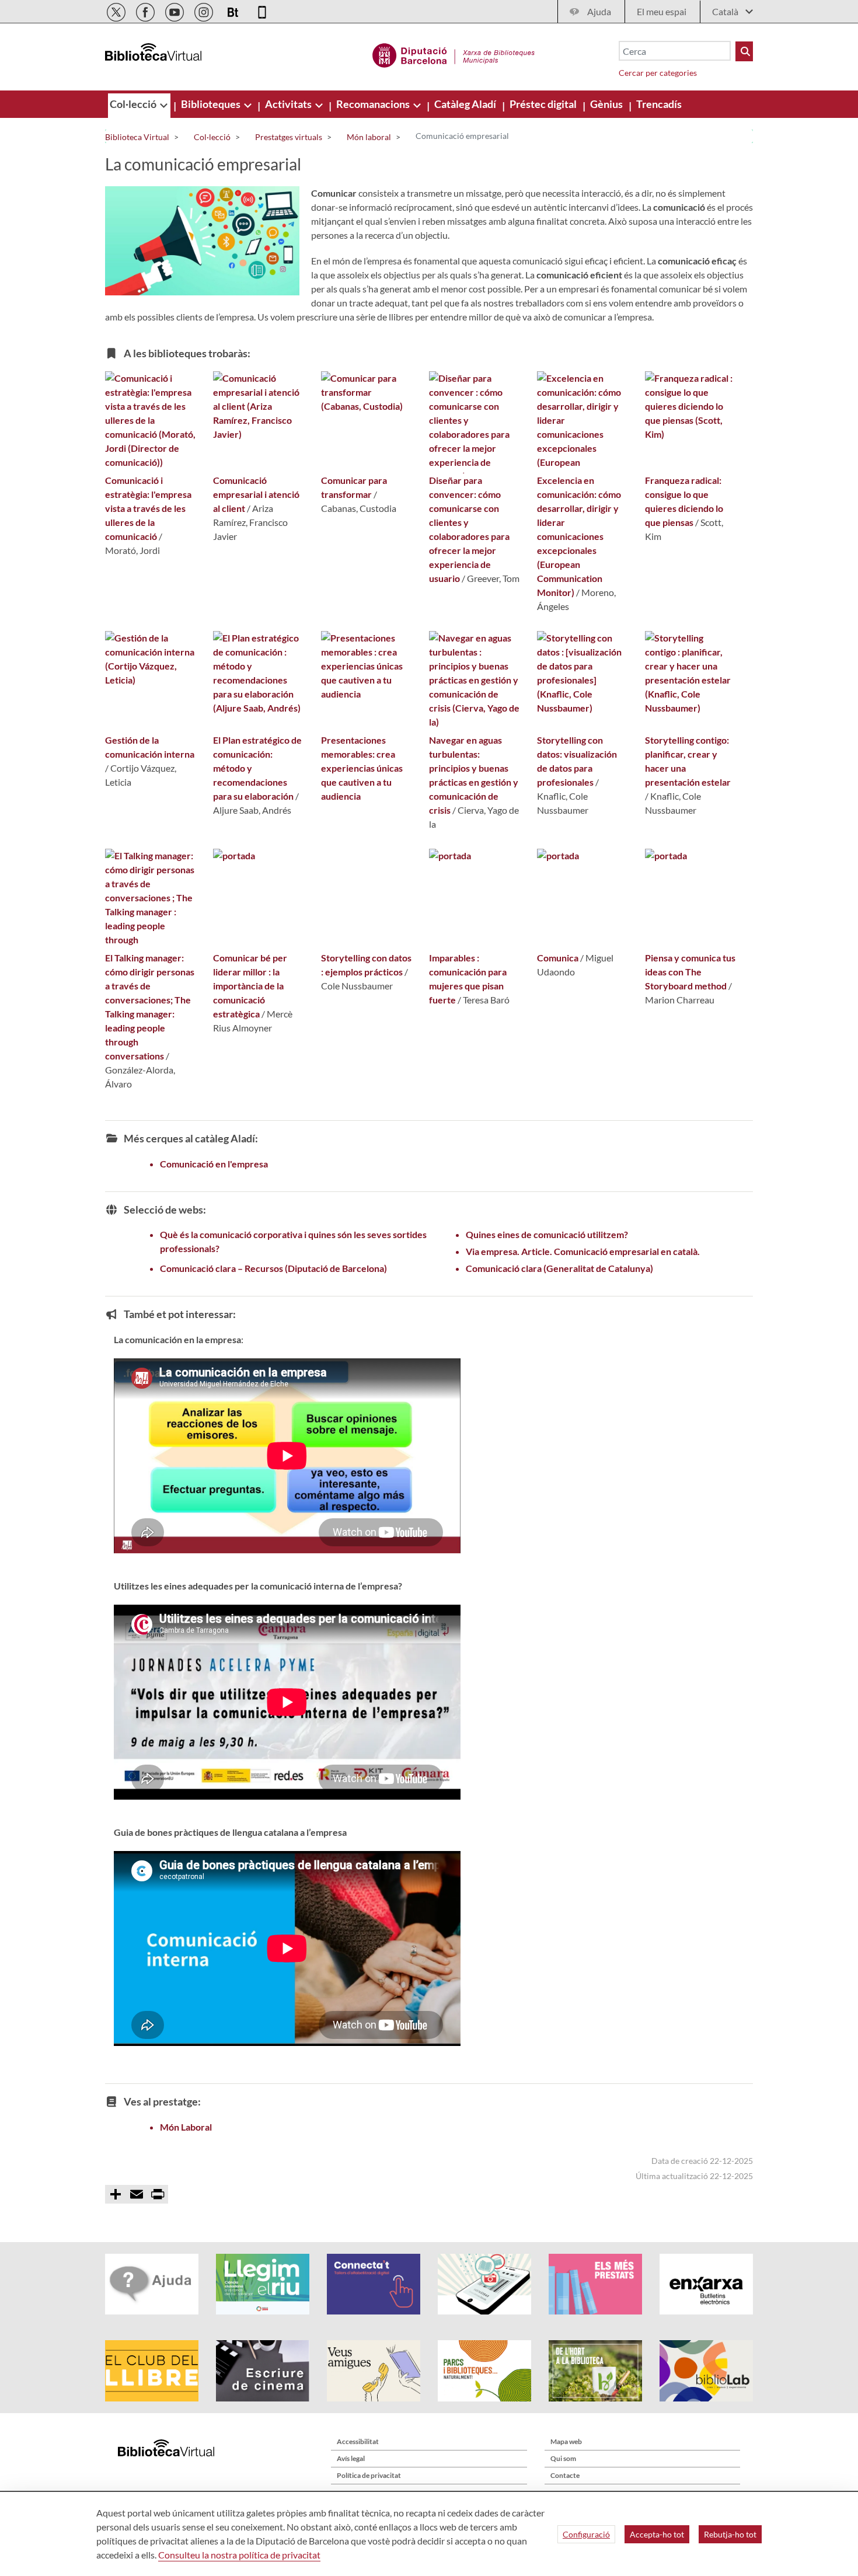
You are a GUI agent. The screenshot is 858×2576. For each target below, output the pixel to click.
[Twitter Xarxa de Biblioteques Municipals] (117, 10)
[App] (262, 10)
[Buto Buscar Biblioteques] (744, 51)
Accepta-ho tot (657, 2534)
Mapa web (566, 2441)
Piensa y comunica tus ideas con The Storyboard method (690, 972)
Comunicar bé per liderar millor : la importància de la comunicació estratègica (250, 986)
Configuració (586, 2534)
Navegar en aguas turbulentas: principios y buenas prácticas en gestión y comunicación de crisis (474, 775)
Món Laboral (186, 2127)
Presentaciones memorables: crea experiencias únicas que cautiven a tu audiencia (362, 768)
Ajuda (599, 11)
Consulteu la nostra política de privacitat (239, 2555)
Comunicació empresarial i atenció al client (256, 494)
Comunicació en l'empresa (214, 1164)
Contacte (565, 2475)
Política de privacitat (369, 2475)
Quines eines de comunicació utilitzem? (547, 1234)
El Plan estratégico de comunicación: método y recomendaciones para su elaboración (257, 768)
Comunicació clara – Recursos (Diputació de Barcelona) (273, 1268)
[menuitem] (134, 104)
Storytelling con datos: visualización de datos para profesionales (577, 761)
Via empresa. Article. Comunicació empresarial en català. (583, 1251)
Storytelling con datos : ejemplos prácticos (366, 965)
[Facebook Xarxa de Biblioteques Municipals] (146, 10)
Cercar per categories (658, 73)
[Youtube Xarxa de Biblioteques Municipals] (175, 10)
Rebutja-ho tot (730, 2534)
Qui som (563, 2458)
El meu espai (662, 11)
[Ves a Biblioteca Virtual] (454, 54)
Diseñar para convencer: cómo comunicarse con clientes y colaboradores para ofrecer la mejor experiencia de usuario (469, 529)
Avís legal (351, 2458)
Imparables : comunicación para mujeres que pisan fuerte (468, 979)
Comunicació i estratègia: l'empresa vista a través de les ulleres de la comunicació (148, 508)
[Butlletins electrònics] (234, 10)
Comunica (559, 958)
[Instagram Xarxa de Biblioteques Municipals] (205, 10)
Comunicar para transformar (354, 487)
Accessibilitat (358, 2441)
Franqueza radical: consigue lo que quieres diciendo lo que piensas (684, 501)
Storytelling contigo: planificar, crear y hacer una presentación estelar (688, 761)
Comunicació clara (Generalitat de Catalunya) (559, 1268)
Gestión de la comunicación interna (150, 747)
